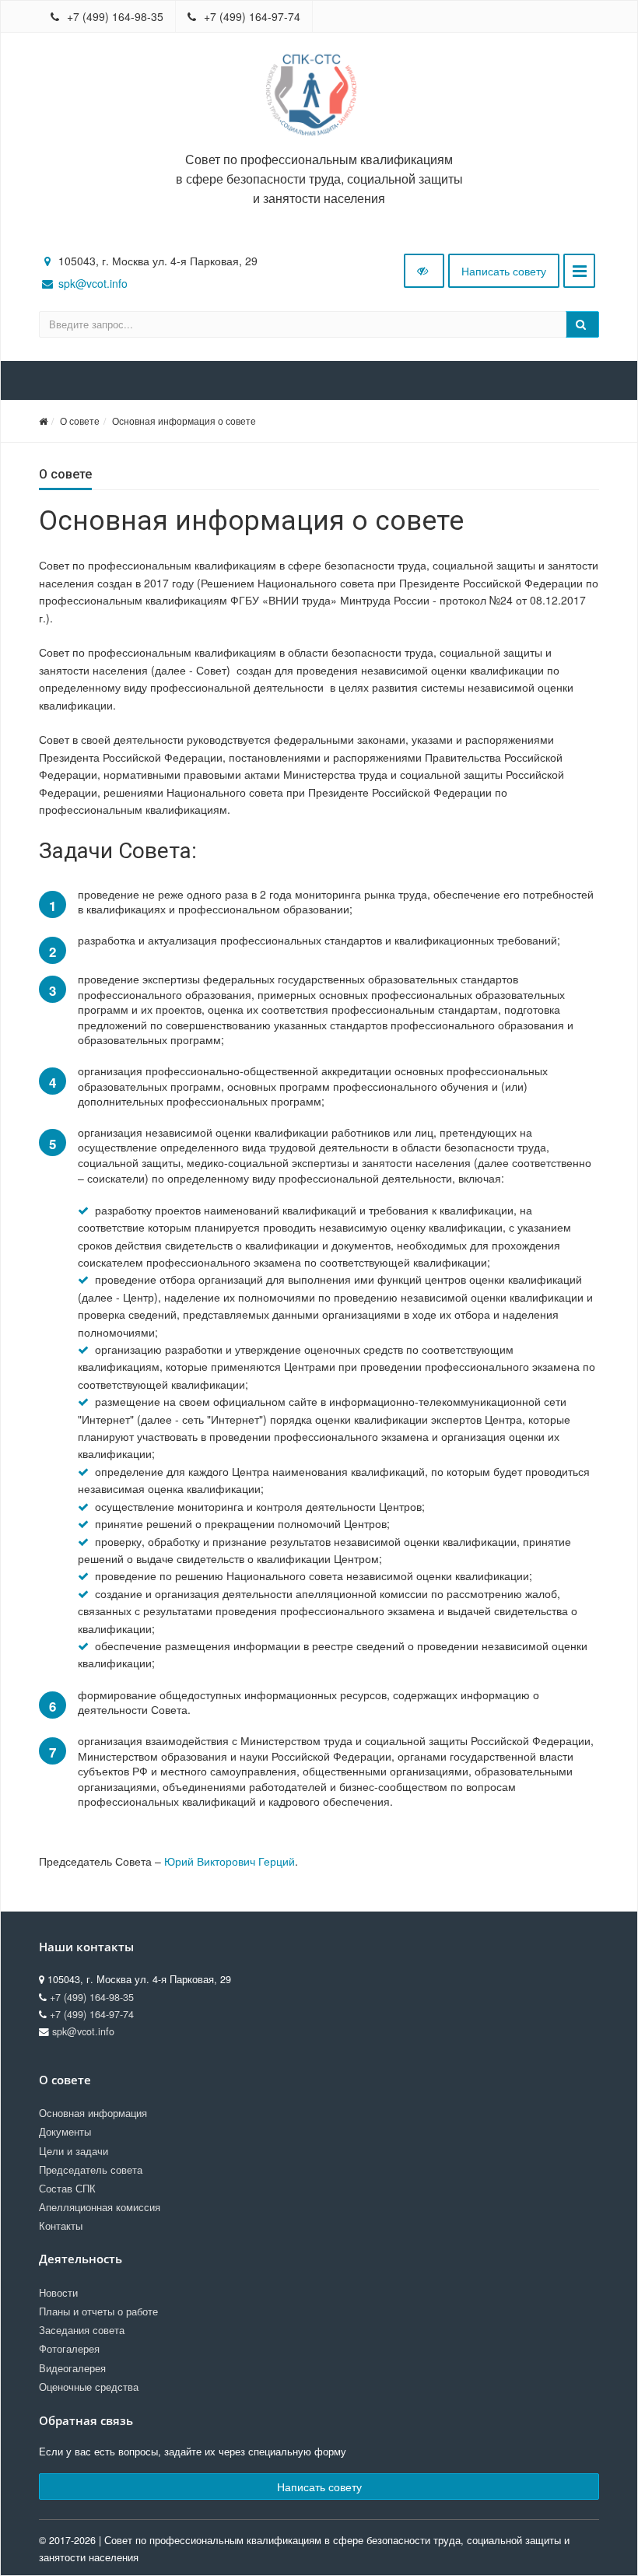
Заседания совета (82, 2330)
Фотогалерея (69, 2349)
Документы (65, 2132)
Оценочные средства (89, 2387)
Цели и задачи (74, 2151)
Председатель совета (91, 2170)
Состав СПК (67, 2189)
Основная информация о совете (184, 421)
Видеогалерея (72, 2368)
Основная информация (93, 2113)
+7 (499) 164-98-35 (114, 16)
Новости (58, 2293)
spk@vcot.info (93, 283)
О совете (80, 421)
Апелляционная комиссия (100, 2207)
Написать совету (504, 271)
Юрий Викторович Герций (230, 1861)
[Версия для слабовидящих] (424, 271)
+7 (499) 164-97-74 (251, 16)
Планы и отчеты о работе (98, 2311)
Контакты (61, 2226)
